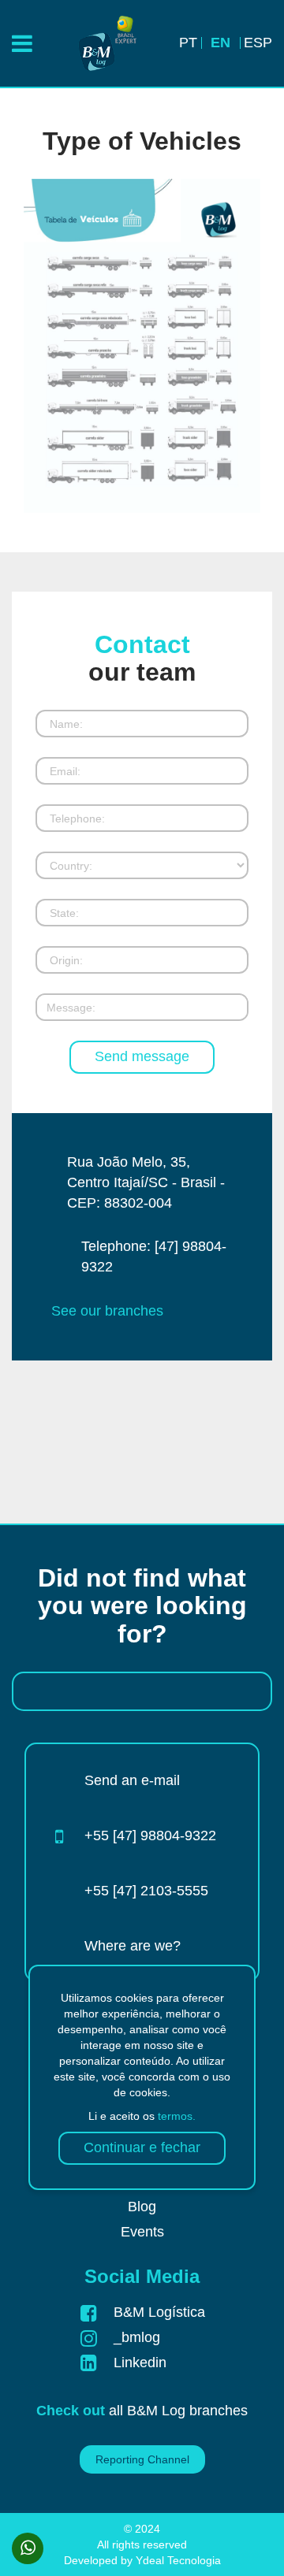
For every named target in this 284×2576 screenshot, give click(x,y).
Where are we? (133, 1946)
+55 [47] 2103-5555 (146, 1891)
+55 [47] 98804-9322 (150, 1835)
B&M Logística (159, 2312)
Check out (71, 2411)
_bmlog (137, 2337)
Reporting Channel (142, 2459)
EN (220, 43)
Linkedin (140, 2363)
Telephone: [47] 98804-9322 (154, 1256)
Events (142, 2232)
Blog (142, 2207)
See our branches (107, 1311)
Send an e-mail (132, 1780)
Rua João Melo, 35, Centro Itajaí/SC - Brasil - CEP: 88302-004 (146, 1182)
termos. (177, 2116)
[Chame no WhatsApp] (28, 2548)
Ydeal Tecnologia (178, 2560)
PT (188, 43)
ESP (258, 43)
